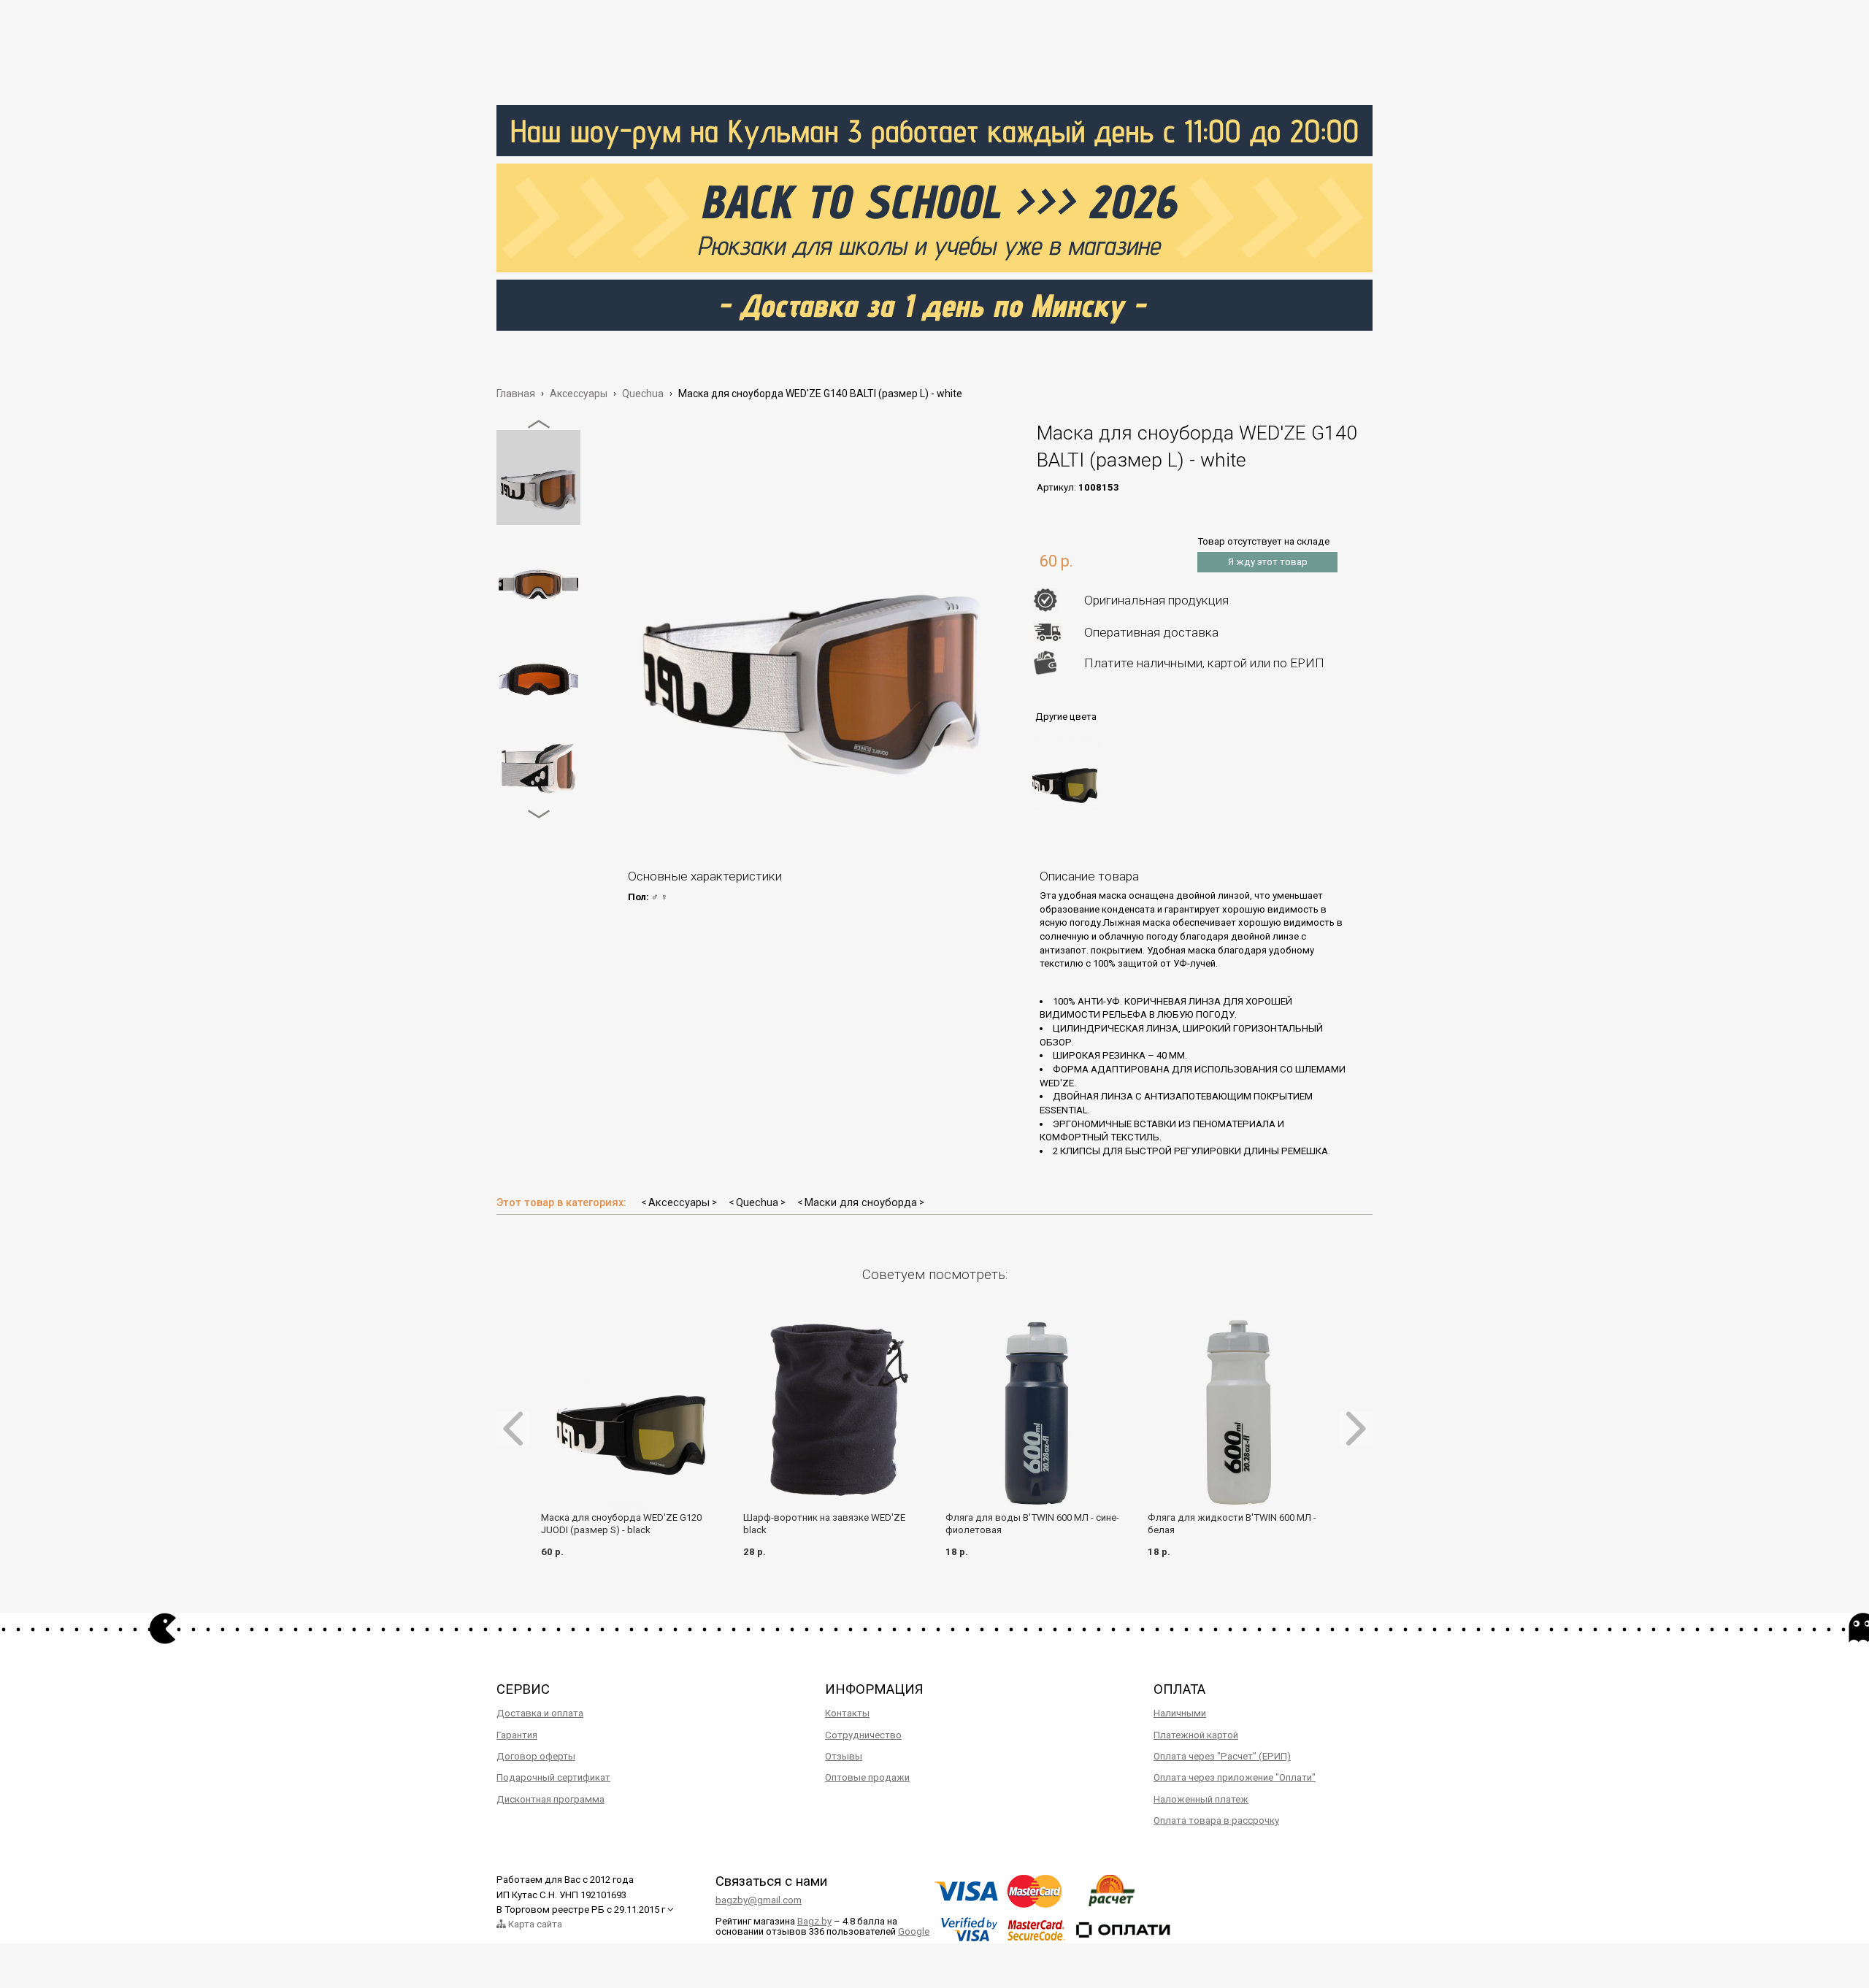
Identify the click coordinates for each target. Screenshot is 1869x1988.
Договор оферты (536, 1756)
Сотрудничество (863, 1735)
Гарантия (517, 1735)
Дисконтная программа (550, 1799)
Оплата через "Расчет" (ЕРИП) (1222, 1756)
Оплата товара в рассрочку (1216, 1820)
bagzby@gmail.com (759, 1900)
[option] (538, 477)
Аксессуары (679, 1202)
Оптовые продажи (867, 1777)
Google (914, 1931)
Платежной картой (1196, 1735)
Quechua (757, 1202)
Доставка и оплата (540, 1713)
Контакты (847, 1713)
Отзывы (844, 1756)
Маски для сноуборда (861, 1202)
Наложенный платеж (1201, 1799)
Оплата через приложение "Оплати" (1235, 1777)
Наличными (1180, 1713)
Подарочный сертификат (553, 1777)
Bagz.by (814, 1921)
